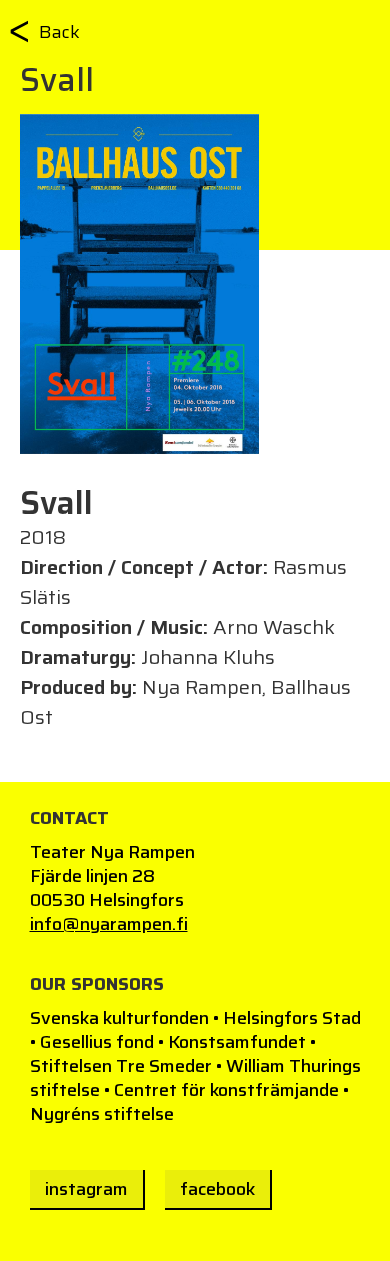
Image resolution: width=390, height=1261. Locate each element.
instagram (86, 1189)
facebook (217, 1189)
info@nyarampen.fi (109, 924)
